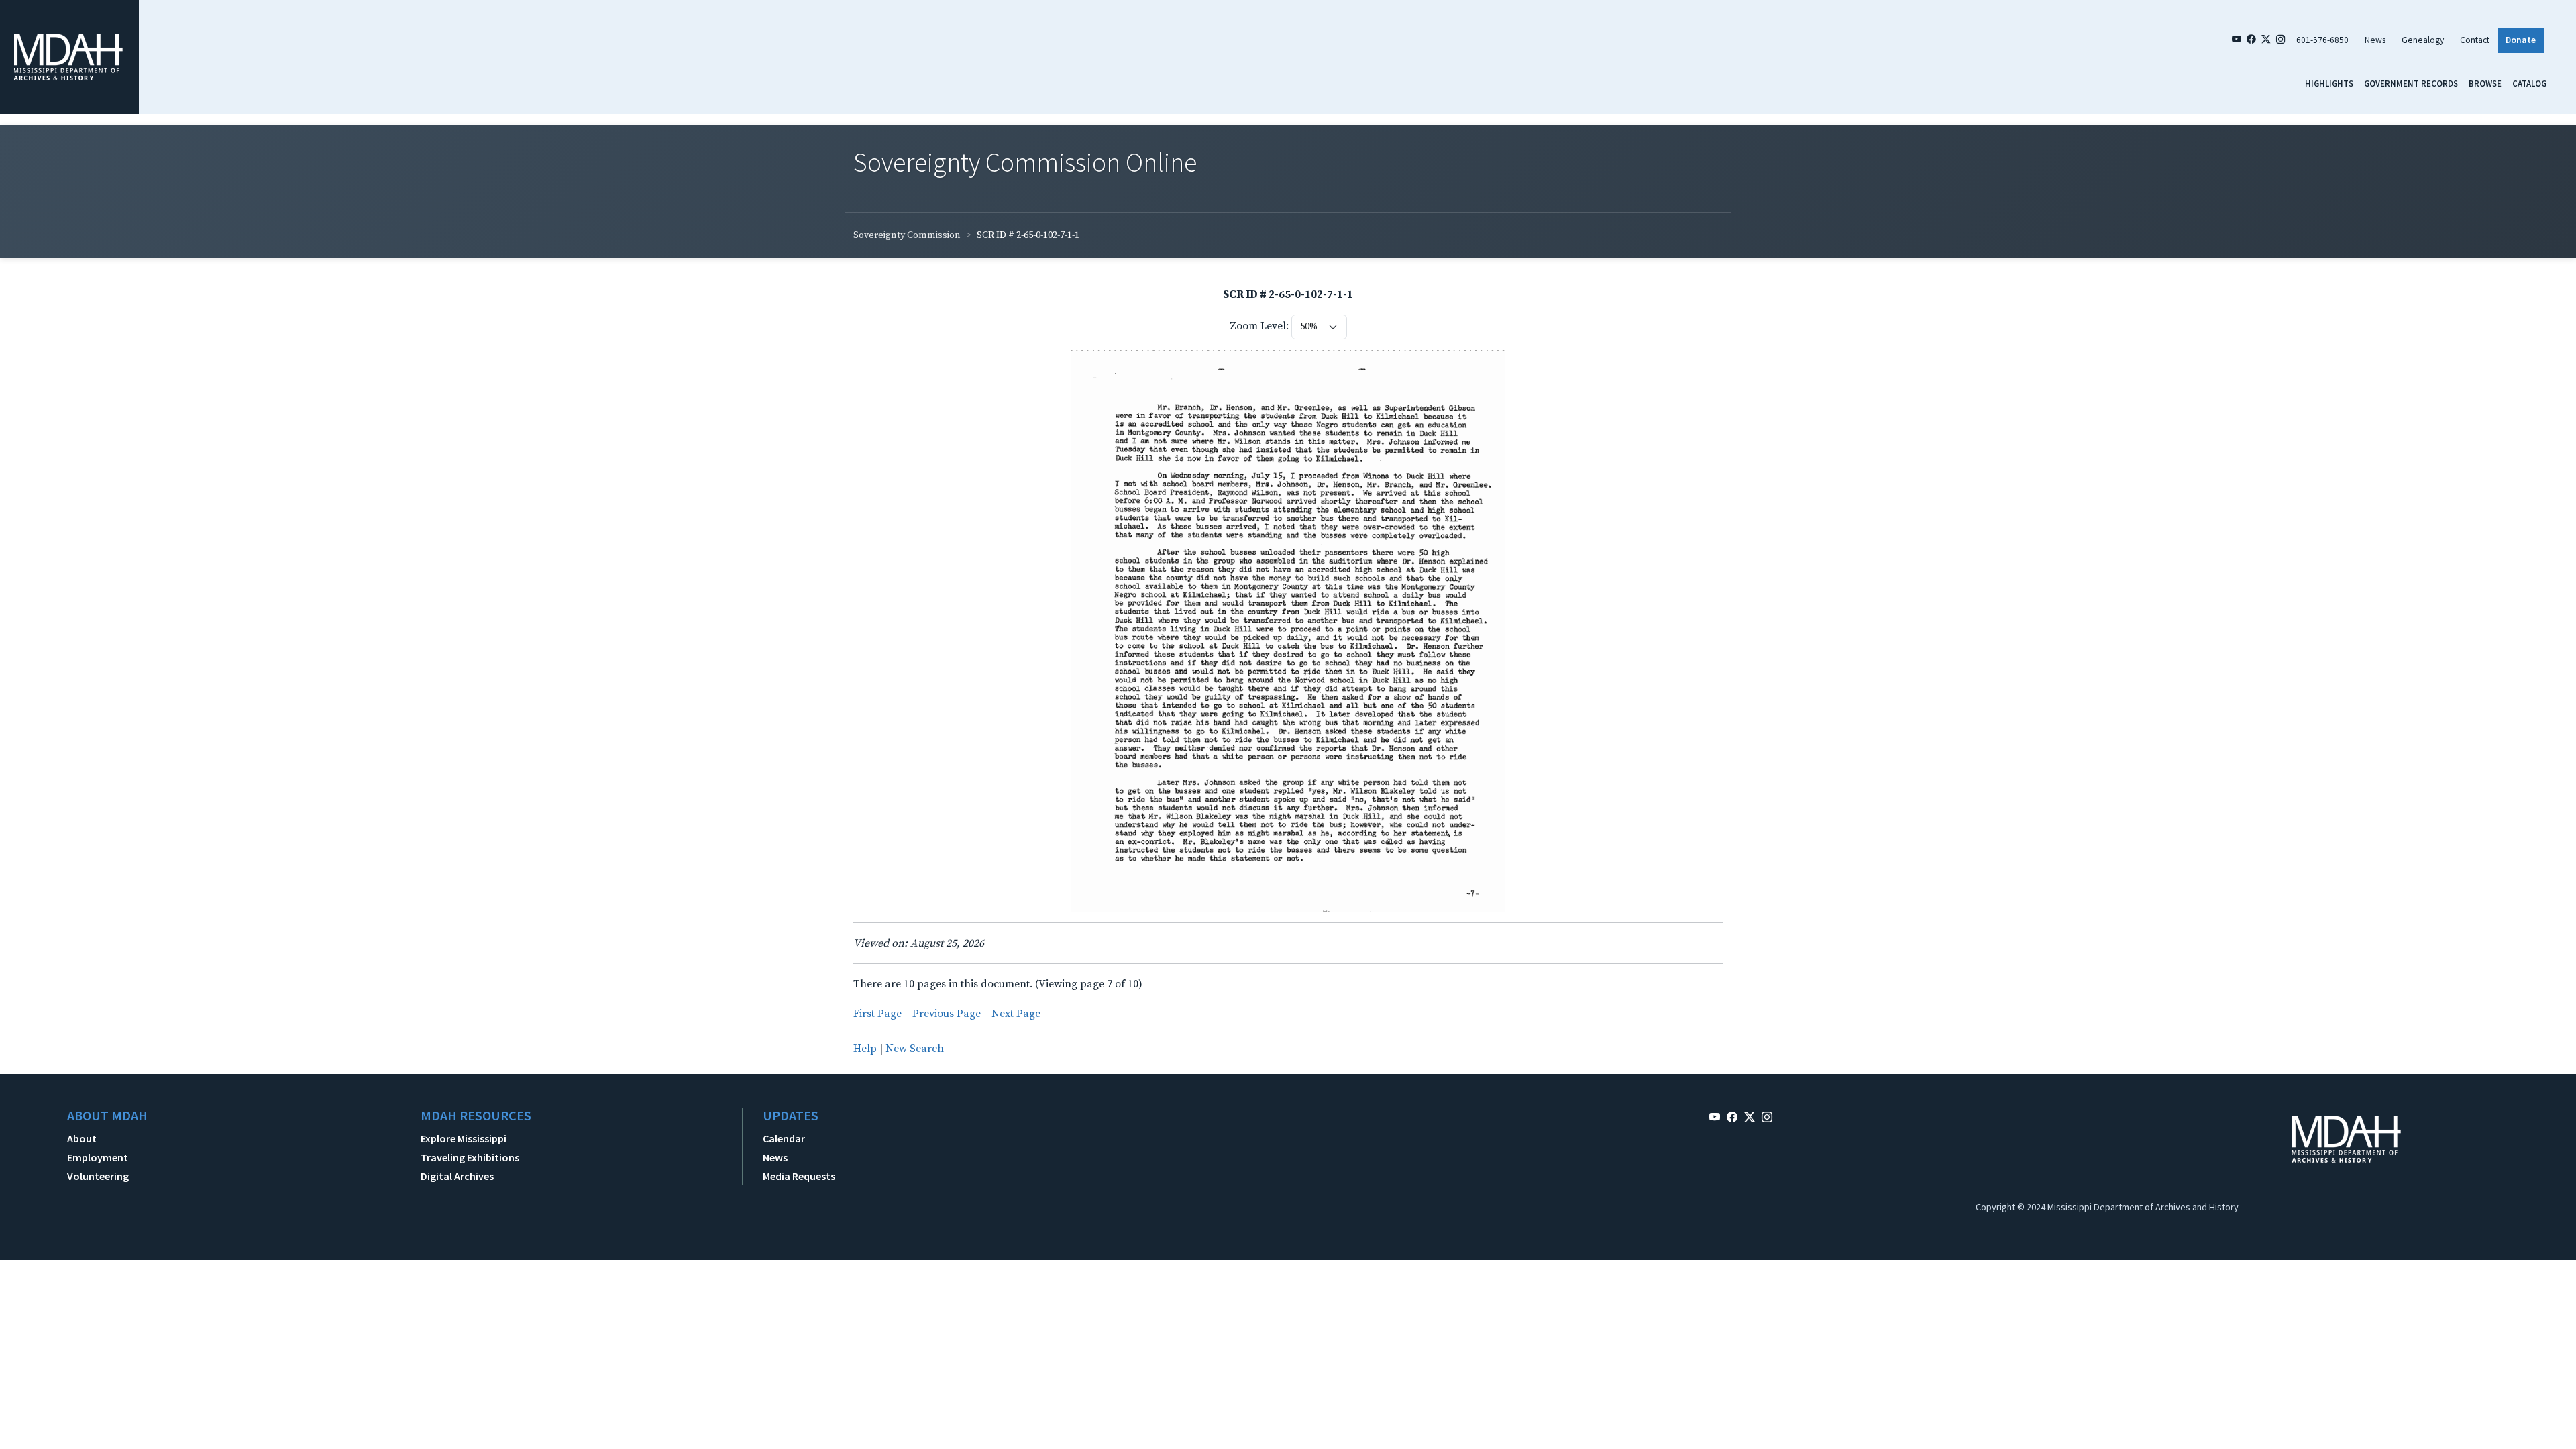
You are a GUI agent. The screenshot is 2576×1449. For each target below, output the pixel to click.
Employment (98, 1157)
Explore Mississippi (464, 1138)
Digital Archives (457, 1176)
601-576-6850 (2322, 40)
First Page (877, 1014)
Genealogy (2423, 40)
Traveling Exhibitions (470, 1157)
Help (865, 1049)
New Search (915, 1049)
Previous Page (947, 1014)
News (2375, 40)
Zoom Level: (1259, 326)
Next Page (1016, 1014)
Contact (2475, 40)
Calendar (784, 1138)
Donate (2521, 40)
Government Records (2411, 83)
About (82, 1138)
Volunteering (98, 1176)
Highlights (2329, 83)
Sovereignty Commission (907, 235)
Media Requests (799, 1176)
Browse (2485, 83)
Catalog (2529, 83)
